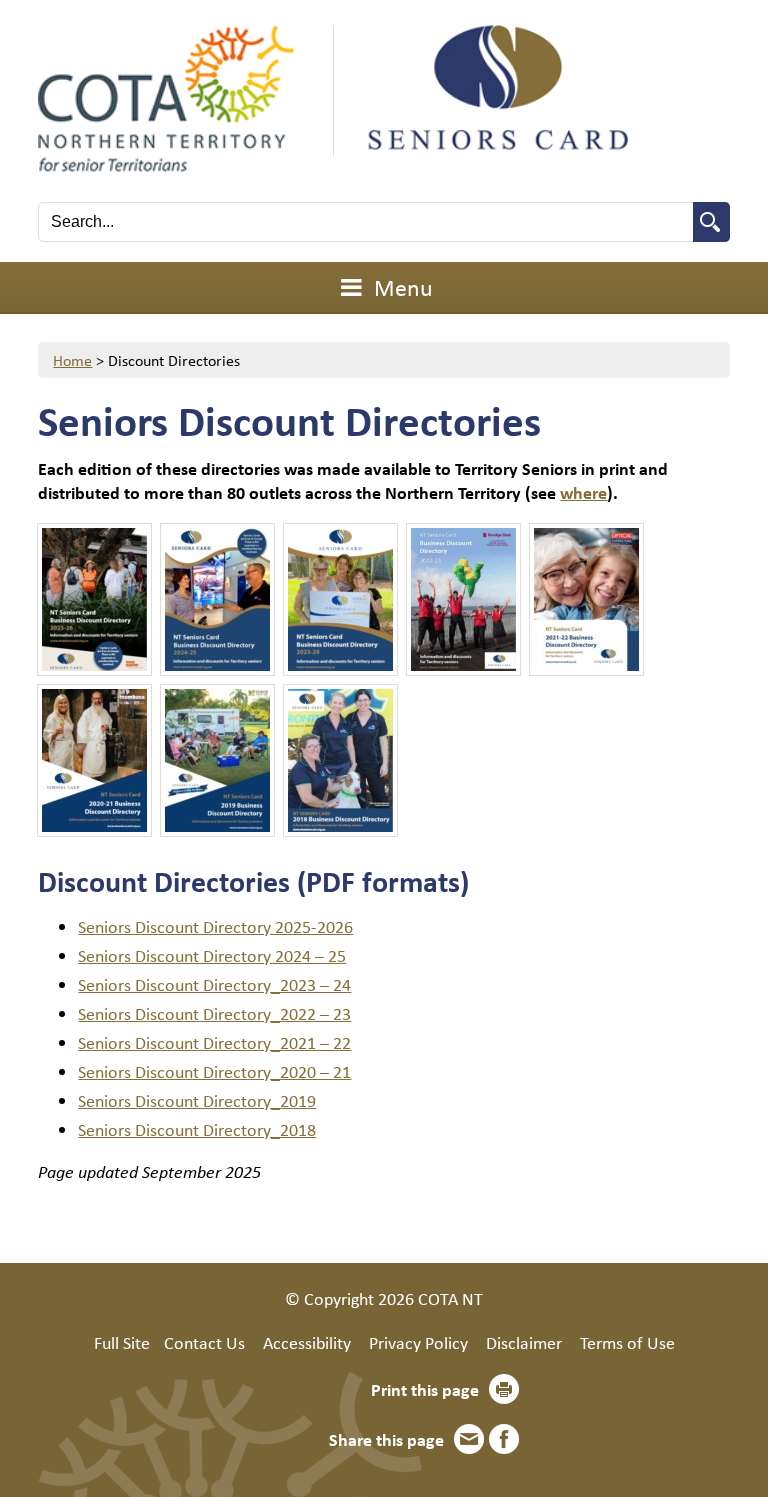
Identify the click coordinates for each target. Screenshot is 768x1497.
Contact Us (204, 1342)
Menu (401, 287)
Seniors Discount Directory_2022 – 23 (214, 1013)
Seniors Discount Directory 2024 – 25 (212, 955)
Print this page (425, 1389)
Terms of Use (627, 1342)
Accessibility (307, 1342)
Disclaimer (524, 1342)
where (583, 492)
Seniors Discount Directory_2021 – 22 (214, 1042)
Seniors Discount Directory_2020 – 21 (214, 1071)
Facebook (504, 1439)
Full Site (122, 1342)
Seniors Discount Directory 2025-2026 (215, 926)
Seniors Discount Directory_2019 (197, 1100)
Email (469, 1439)
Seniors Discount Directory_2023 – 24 (214, 984)
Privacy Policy (418, 1342)
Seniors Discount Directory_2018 (197, 1129)
